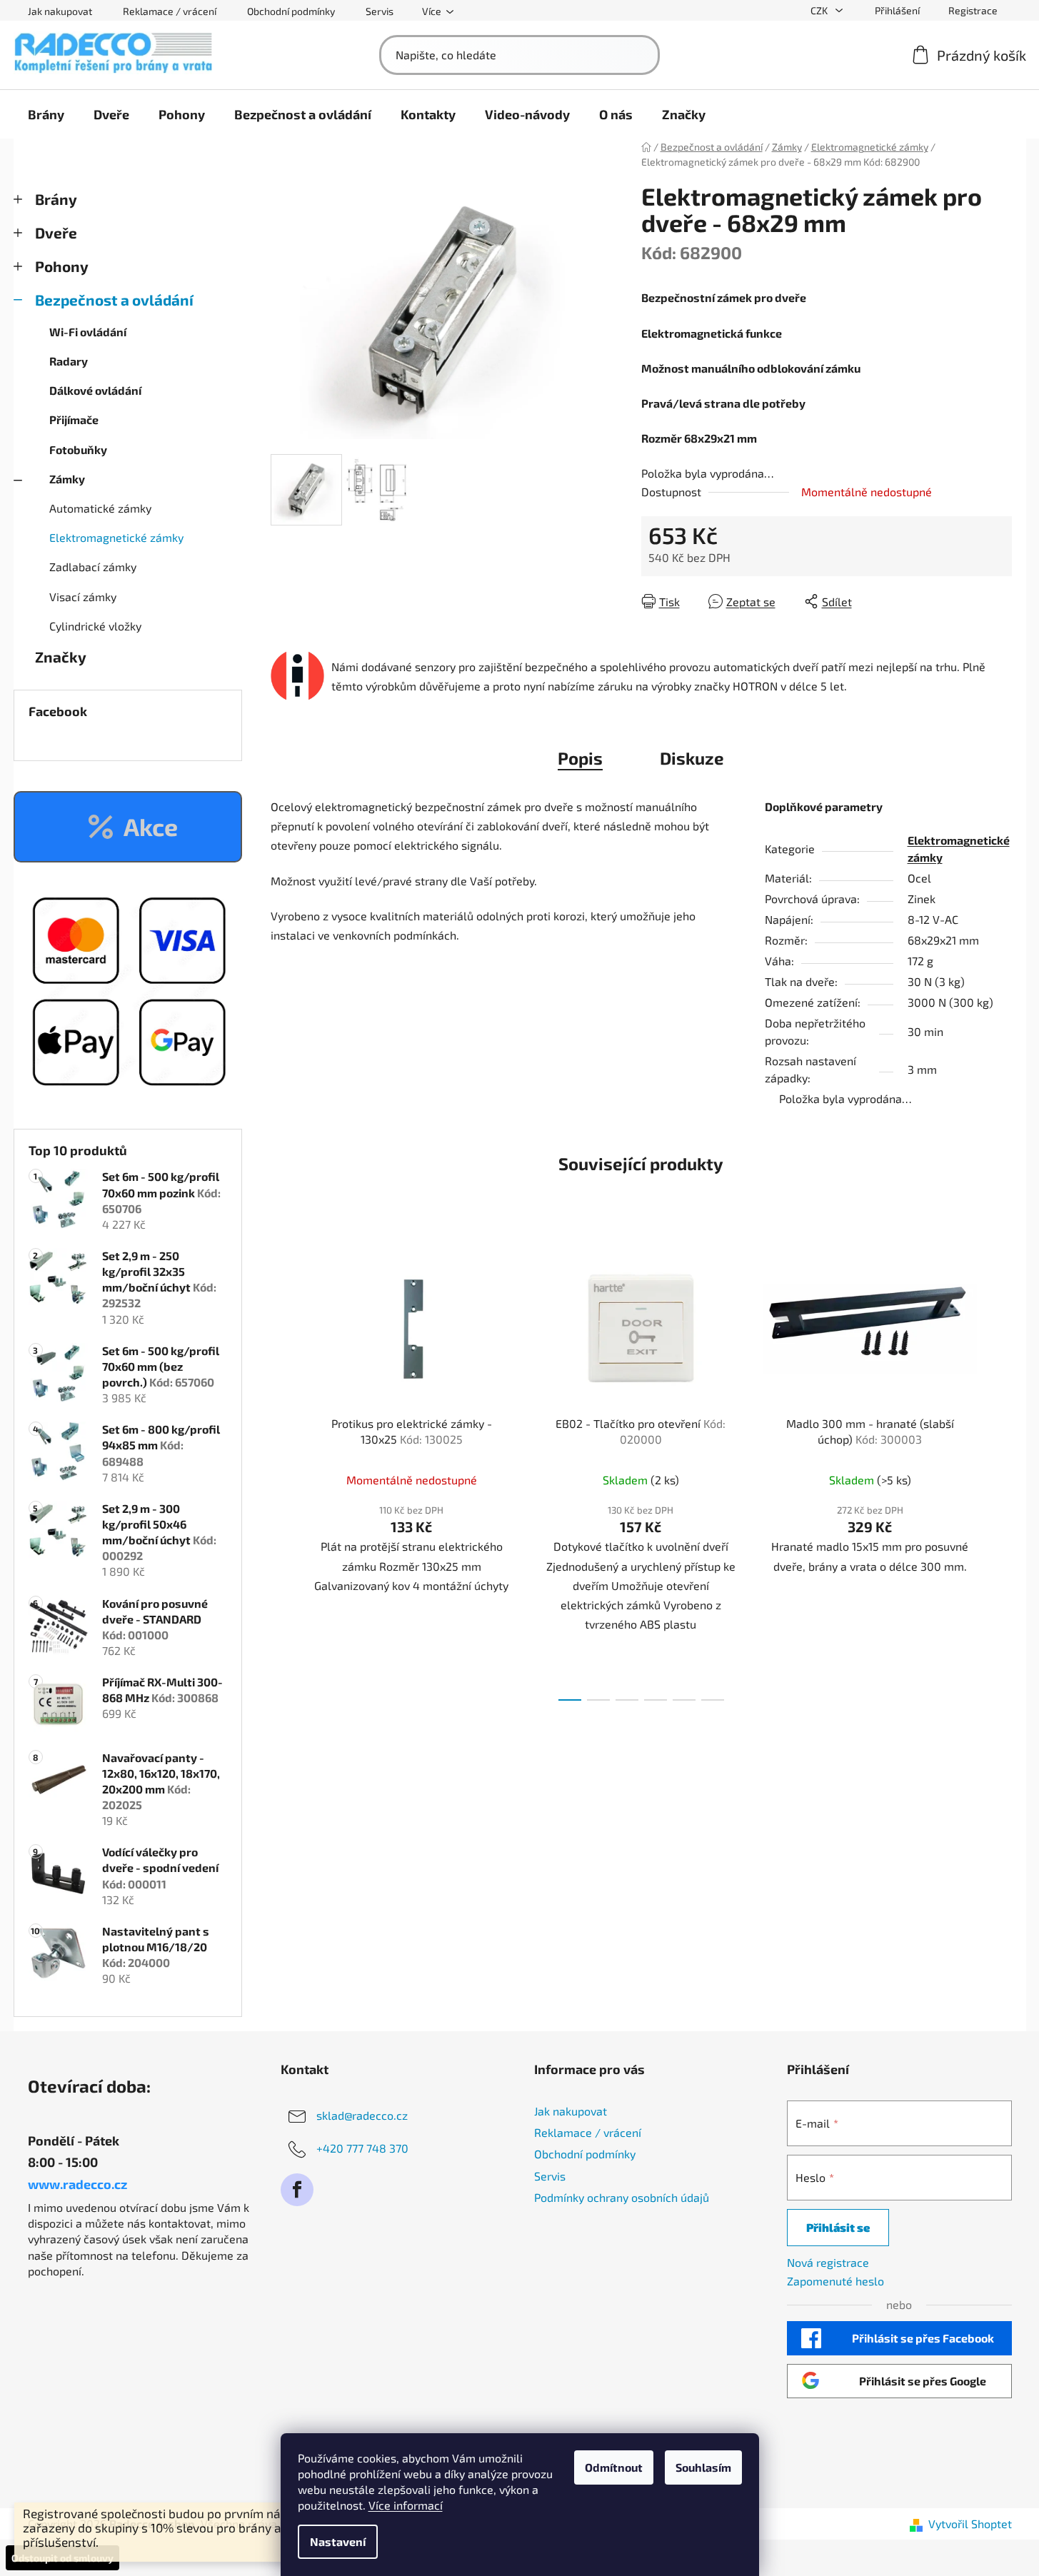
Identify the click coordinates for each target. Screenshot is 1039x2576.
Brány (56, 199)
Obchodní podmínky (291, 11)
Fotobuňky (78, 449)
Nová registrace (828, 2262)
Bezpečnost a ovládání (114, 300)
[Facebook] (297, 2190)
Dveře (56, 232)
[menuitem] (46, 114)
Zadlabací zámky (93, 567)
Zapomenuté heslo (835, 2281)
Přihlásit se (838, 2227)
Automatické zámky (100, 508)
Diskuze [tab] (692, 758)
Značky (61, 656)
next (1000, 1470)
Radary (69, 361)
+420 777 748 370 (362, 2148)
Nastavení (338, 2541)
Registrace (973, 10)
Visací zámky (83, 597)
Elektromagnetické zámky (116, 537)
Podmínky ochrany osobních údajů (622, 2197)
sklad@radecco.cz (362, 2115)
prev (282, 1470)
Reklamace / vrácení (170, 11)
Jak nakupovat (60, 11)
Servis (380, 11)
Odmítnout (614, 2467)
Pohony (62, 266)
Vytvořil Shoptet (970, 2524)
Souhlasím (703, 2467)
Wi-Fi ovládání (88, 332)
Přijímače (74, 419)
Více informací (406, 2505)
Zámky (67, 479)
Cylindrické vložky (95, 626)
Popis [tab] (580, 758)
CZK (820, 10)
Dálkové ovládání (95, 390)
